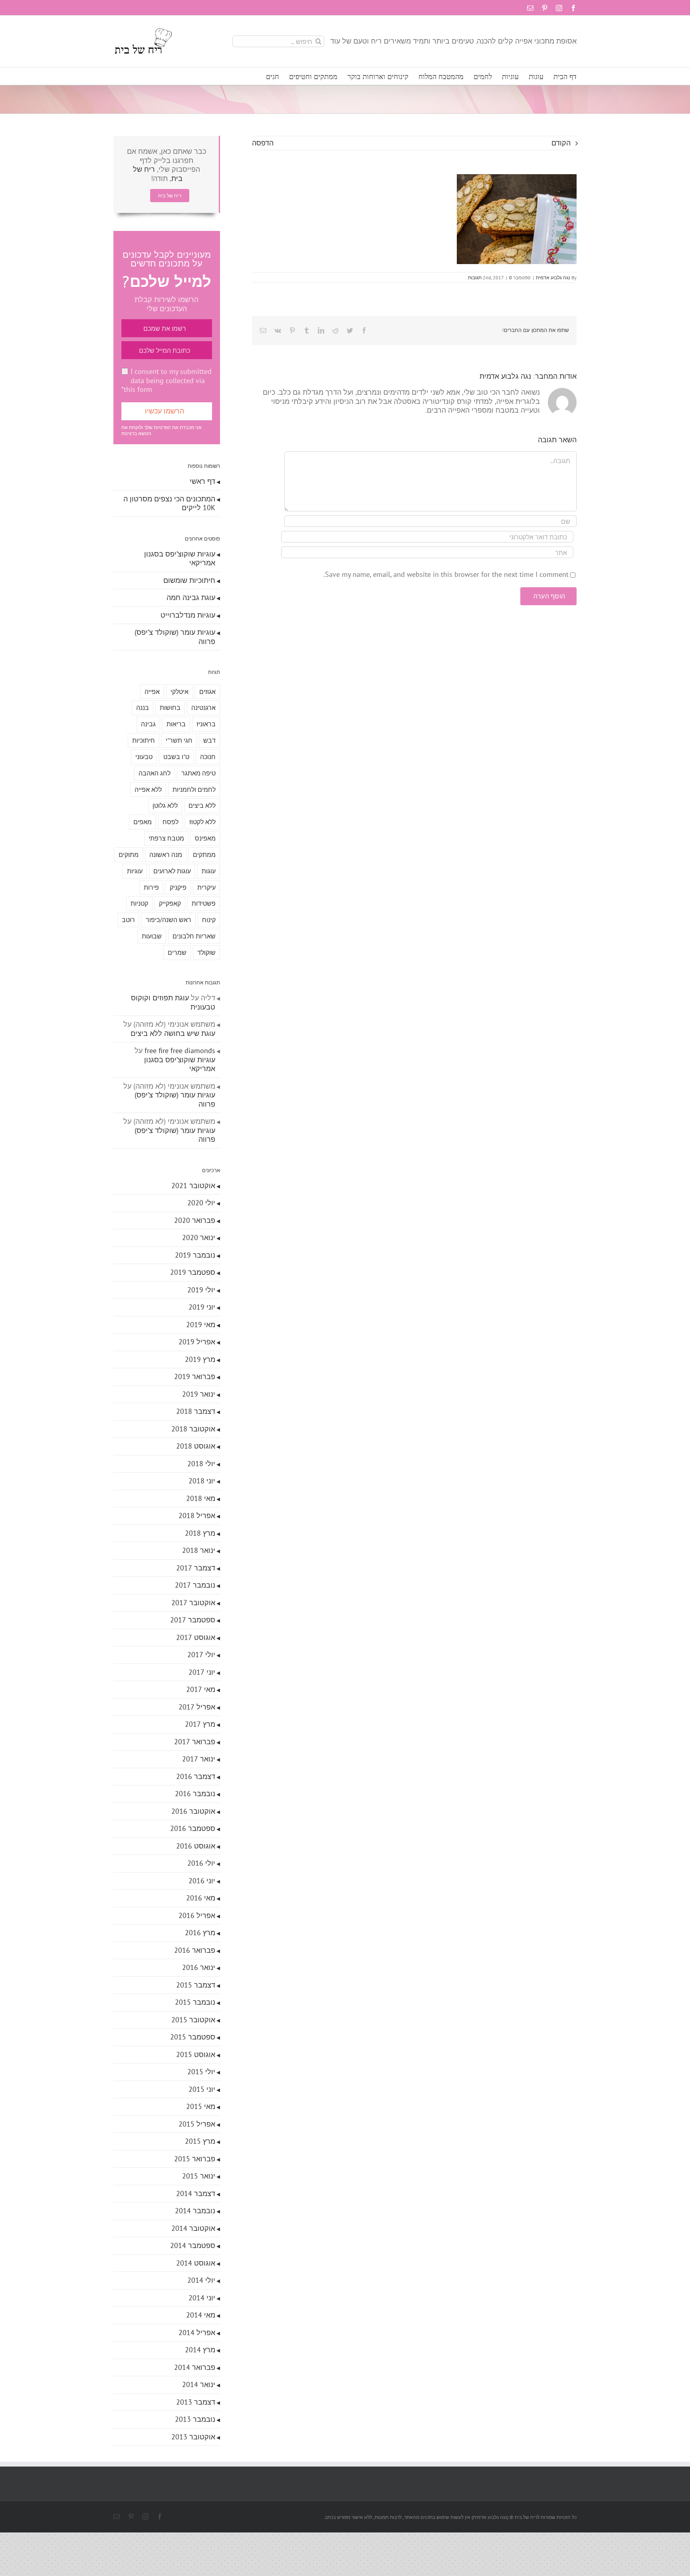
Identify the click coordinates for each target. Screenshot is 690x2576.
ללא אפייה (148, 789)
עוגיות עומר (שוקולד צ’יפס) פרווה (175, 637)
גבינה (148, 724)
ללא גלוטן (165, 805)
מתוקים (129, 855)
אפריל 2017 (197, 1707)
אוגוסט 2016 (196, 1846)
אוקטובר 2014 (193, 2228)
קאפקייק (170, 903)
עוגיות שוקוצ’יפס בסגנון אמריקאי (180, 559)
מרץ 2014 (200, 2350)
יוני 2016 (202, 1881)
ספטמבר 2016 (193, 1828)
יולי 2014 (201, 2280)
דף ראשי (202, 481)
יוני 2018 (202, 1481)
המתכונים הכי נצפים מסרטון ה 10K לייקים (169, 503)
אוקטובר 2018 (193, 1429)
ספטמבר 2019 (193, 1272)
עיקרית (206, 887)
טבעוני (144, 757)
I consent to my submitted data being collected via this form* (167, 380)
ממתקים (204, 855)
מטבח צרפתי (166, 838)
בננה (143, 708)
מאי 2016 (201, 1898)
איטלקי (179, 692)
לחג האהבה (155, 773)
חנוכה (208, 757)
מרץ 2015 (200, 2141)
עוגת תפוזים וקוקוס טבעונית (173, 1002)
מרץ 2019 (200, 1359)
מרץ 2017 (200, 1724)
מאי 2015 (201, 2106)
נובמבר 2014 (195, 2211)
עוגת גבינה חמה (191, 597)
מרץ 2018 (200, 1533)
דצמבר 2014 (196, 2193)
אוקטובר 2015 (193, 2020)
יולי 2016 (201, 1863)
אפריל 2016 (197, 1915)
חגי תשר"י (179, 740)
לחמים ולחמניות (194, 789)
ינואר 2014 (199, 2384)
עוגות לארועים (172, 871)
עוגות (209, 871)
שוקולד (206, 952)
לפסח (171, 822)
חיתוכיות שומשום (189, 580)
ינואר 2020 (199, 1237)
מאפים (143, 822)
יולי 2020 (201, 1203)
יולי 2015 (201, 2072)
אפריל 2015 (197, 2124)
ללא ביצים (202, 805)
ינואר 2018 (199, 1550)
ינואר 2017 (199, 1759)
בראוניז (206, 724)
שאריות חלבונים (194, 936)
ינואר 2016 (199, 1967)
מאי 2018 (201, 1498)
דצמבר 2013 (196, 2402)
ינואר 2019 (199, 1394)
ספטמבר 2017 (193, 1620)
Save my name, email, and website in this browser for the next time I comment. (446, 574)
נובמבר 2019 (195, 1255)
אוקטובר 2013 (193, 2437)
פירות (151, 887)
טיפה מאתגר (198, 773)
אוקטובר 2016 (193, 1811)
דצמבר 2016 (196, 1776)
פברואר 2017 (195, 1742)
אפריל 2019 (197, 1342)
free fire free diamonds (180, 1050)
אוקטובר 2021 (193, 1186)
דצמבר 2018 (196, 1411)
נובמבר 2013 (195, 2419)
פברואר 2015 (195, 2159)
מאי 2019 (201, 1325)
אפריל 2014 (197, 2333)
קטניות (139, 903)
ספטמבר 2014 (193, 2245)
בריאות (176, 724)
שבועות (152, 936)
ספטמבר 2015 (193, 2037)
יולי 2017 (201, 1655)
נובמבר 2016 (195, 1794)
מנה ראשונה (166, 855)
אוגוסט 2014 (196, 2263)
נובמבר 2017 (195, 1585)
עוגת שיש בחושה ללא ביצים (173, 1033)
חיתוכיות (144, 740)
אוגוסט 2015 (196, 2054)
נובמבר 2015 (195, 2002)
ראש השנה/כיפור (169, 920)
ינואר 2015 (199, 2176)
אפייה (152, 692)
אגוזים (207, 692)
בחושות (170, 708)
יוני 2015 (202, 2089)
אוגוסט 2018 (196, 1446)
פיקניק (178, 887)
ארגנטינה (203, 708)
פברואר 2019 (195, 1376)
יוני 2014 (202, 2298)
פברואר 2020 (195, 1220)
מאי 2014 (201, 2315)
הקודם (561, 143)
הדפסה (263, 143)
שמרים (177, 952)
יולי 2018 (201, 1464)
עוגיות (135, 871)
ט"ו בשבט (176, 757)
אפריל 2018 (197, 1516)
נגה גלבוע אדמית (553, 277)
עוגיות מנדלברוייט (188, 615)
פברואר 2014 (195, 2367)
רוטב (128, 920)
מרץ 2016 (200, 1933)
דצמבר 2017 (196, 1568)
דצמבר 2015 (196, 1985)
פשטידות (204, 903)
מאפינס (205, 838)
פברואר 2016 (195, 1950)
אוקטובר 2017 (193, 1603)
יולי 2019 (201, 1290)
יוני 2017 (202, 1672)
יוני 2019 (202, 1307)
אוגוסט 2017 (196, 1637)
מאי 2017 (201, 1689)
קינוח (209, 920)
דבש (209, 740)
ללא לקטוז (202, 822)
